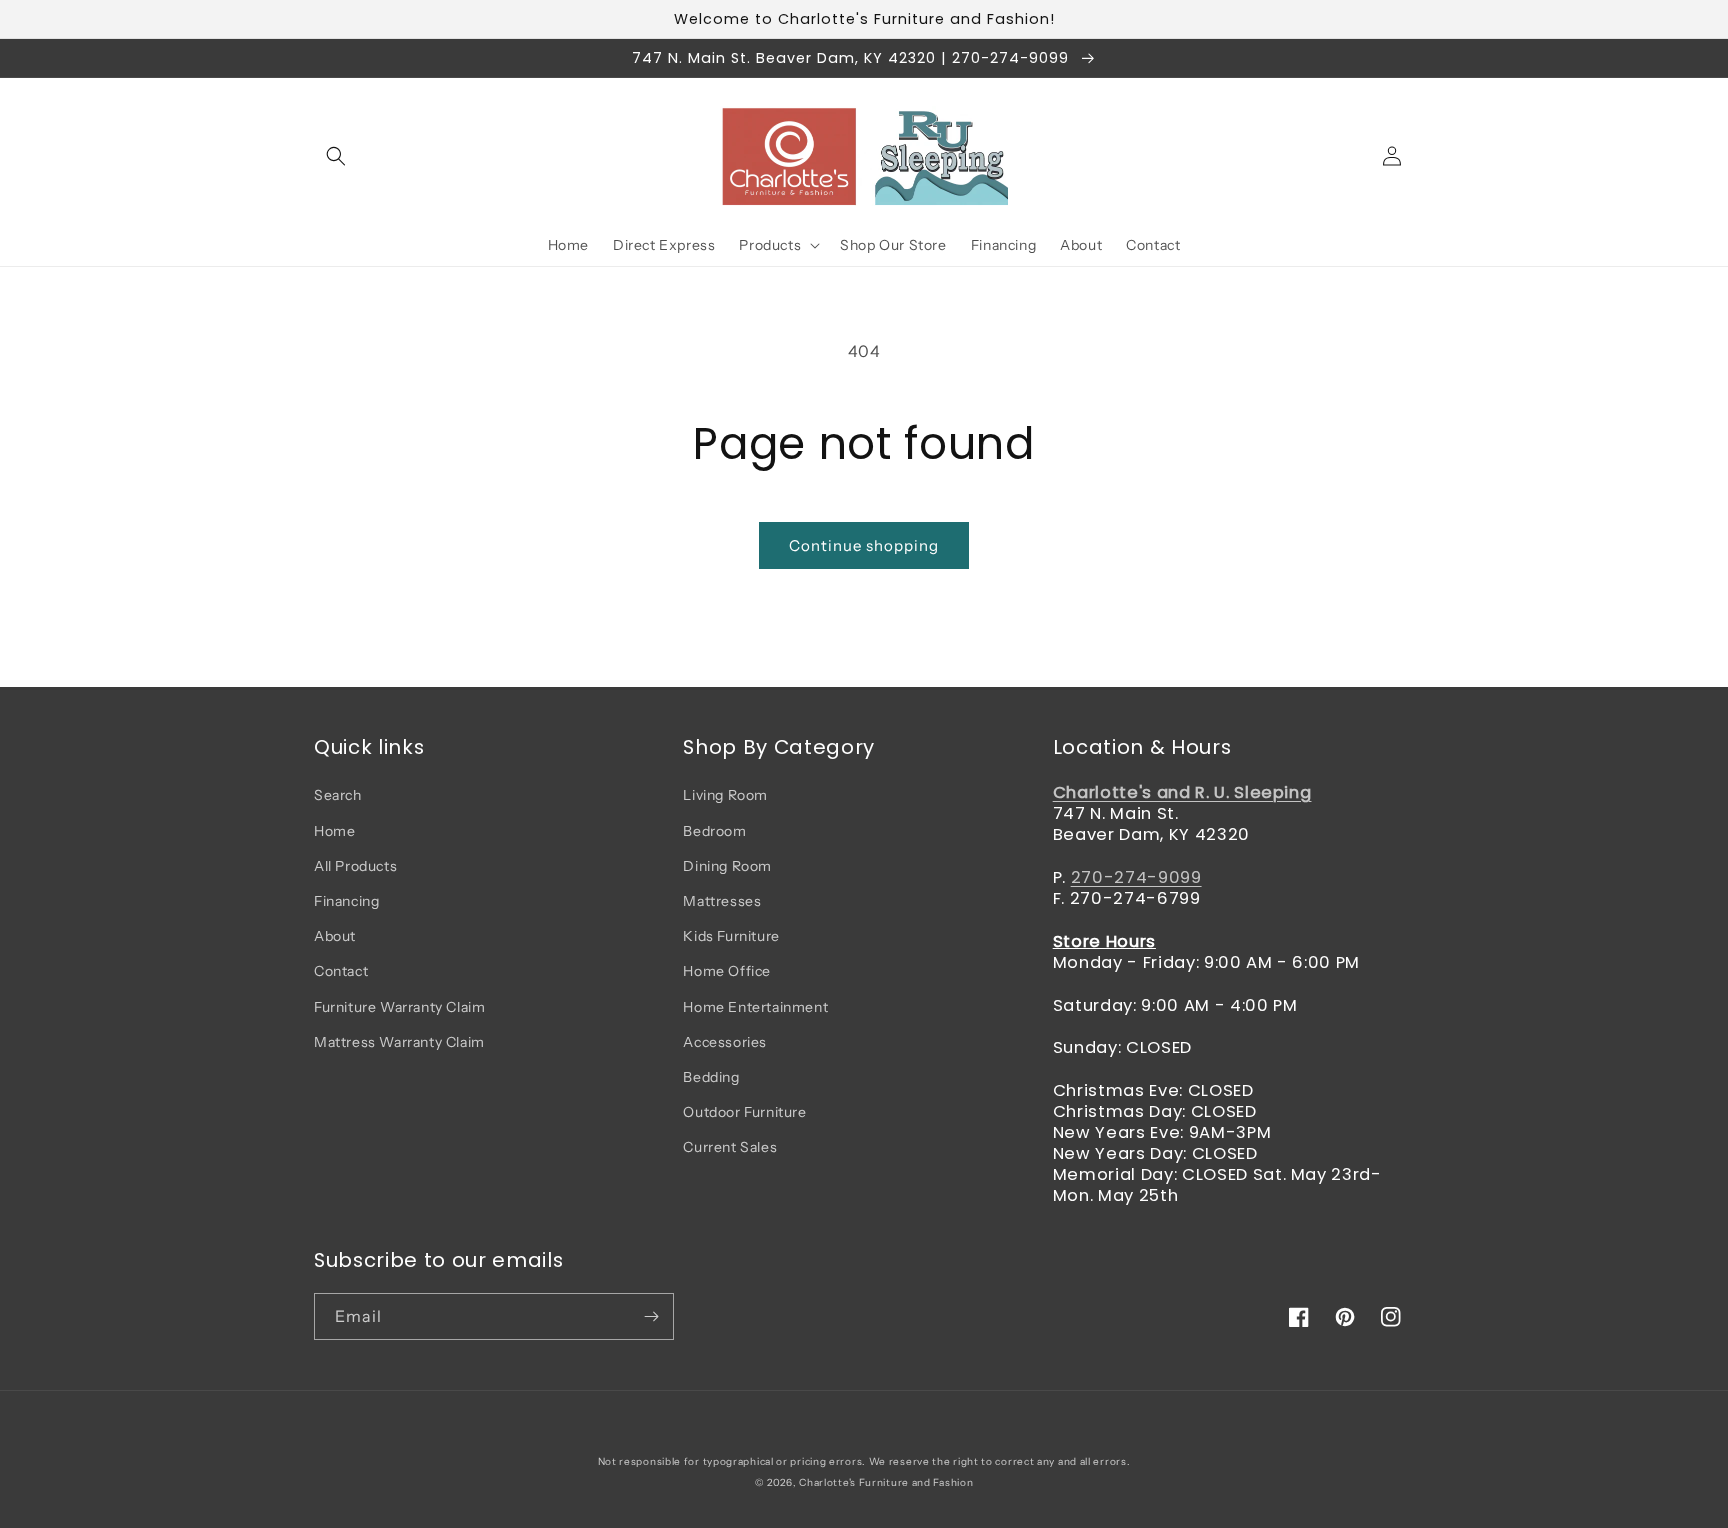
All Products (355, 866)
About (335, 936)
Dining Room (727, 866)
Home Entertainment (755, 1007)
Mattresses (722, 901)
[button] (336, 156)
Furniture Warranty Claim (399, 1007)
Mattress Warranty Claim (399, 1042)
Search (338, 795)
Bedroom (714, 831)
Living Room (725, 795)
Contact (341, 971)
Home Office (727, 971)
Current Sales (730, 1147)
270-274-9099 (1136, 877)
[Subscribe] (651, 1316)
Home (334, 831)
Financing (346, 901)
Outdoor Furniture (744, 1112)
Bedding (711, 1077)
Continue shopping (864, 545)
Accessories (725, 1042)
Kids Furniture (731, 936)
